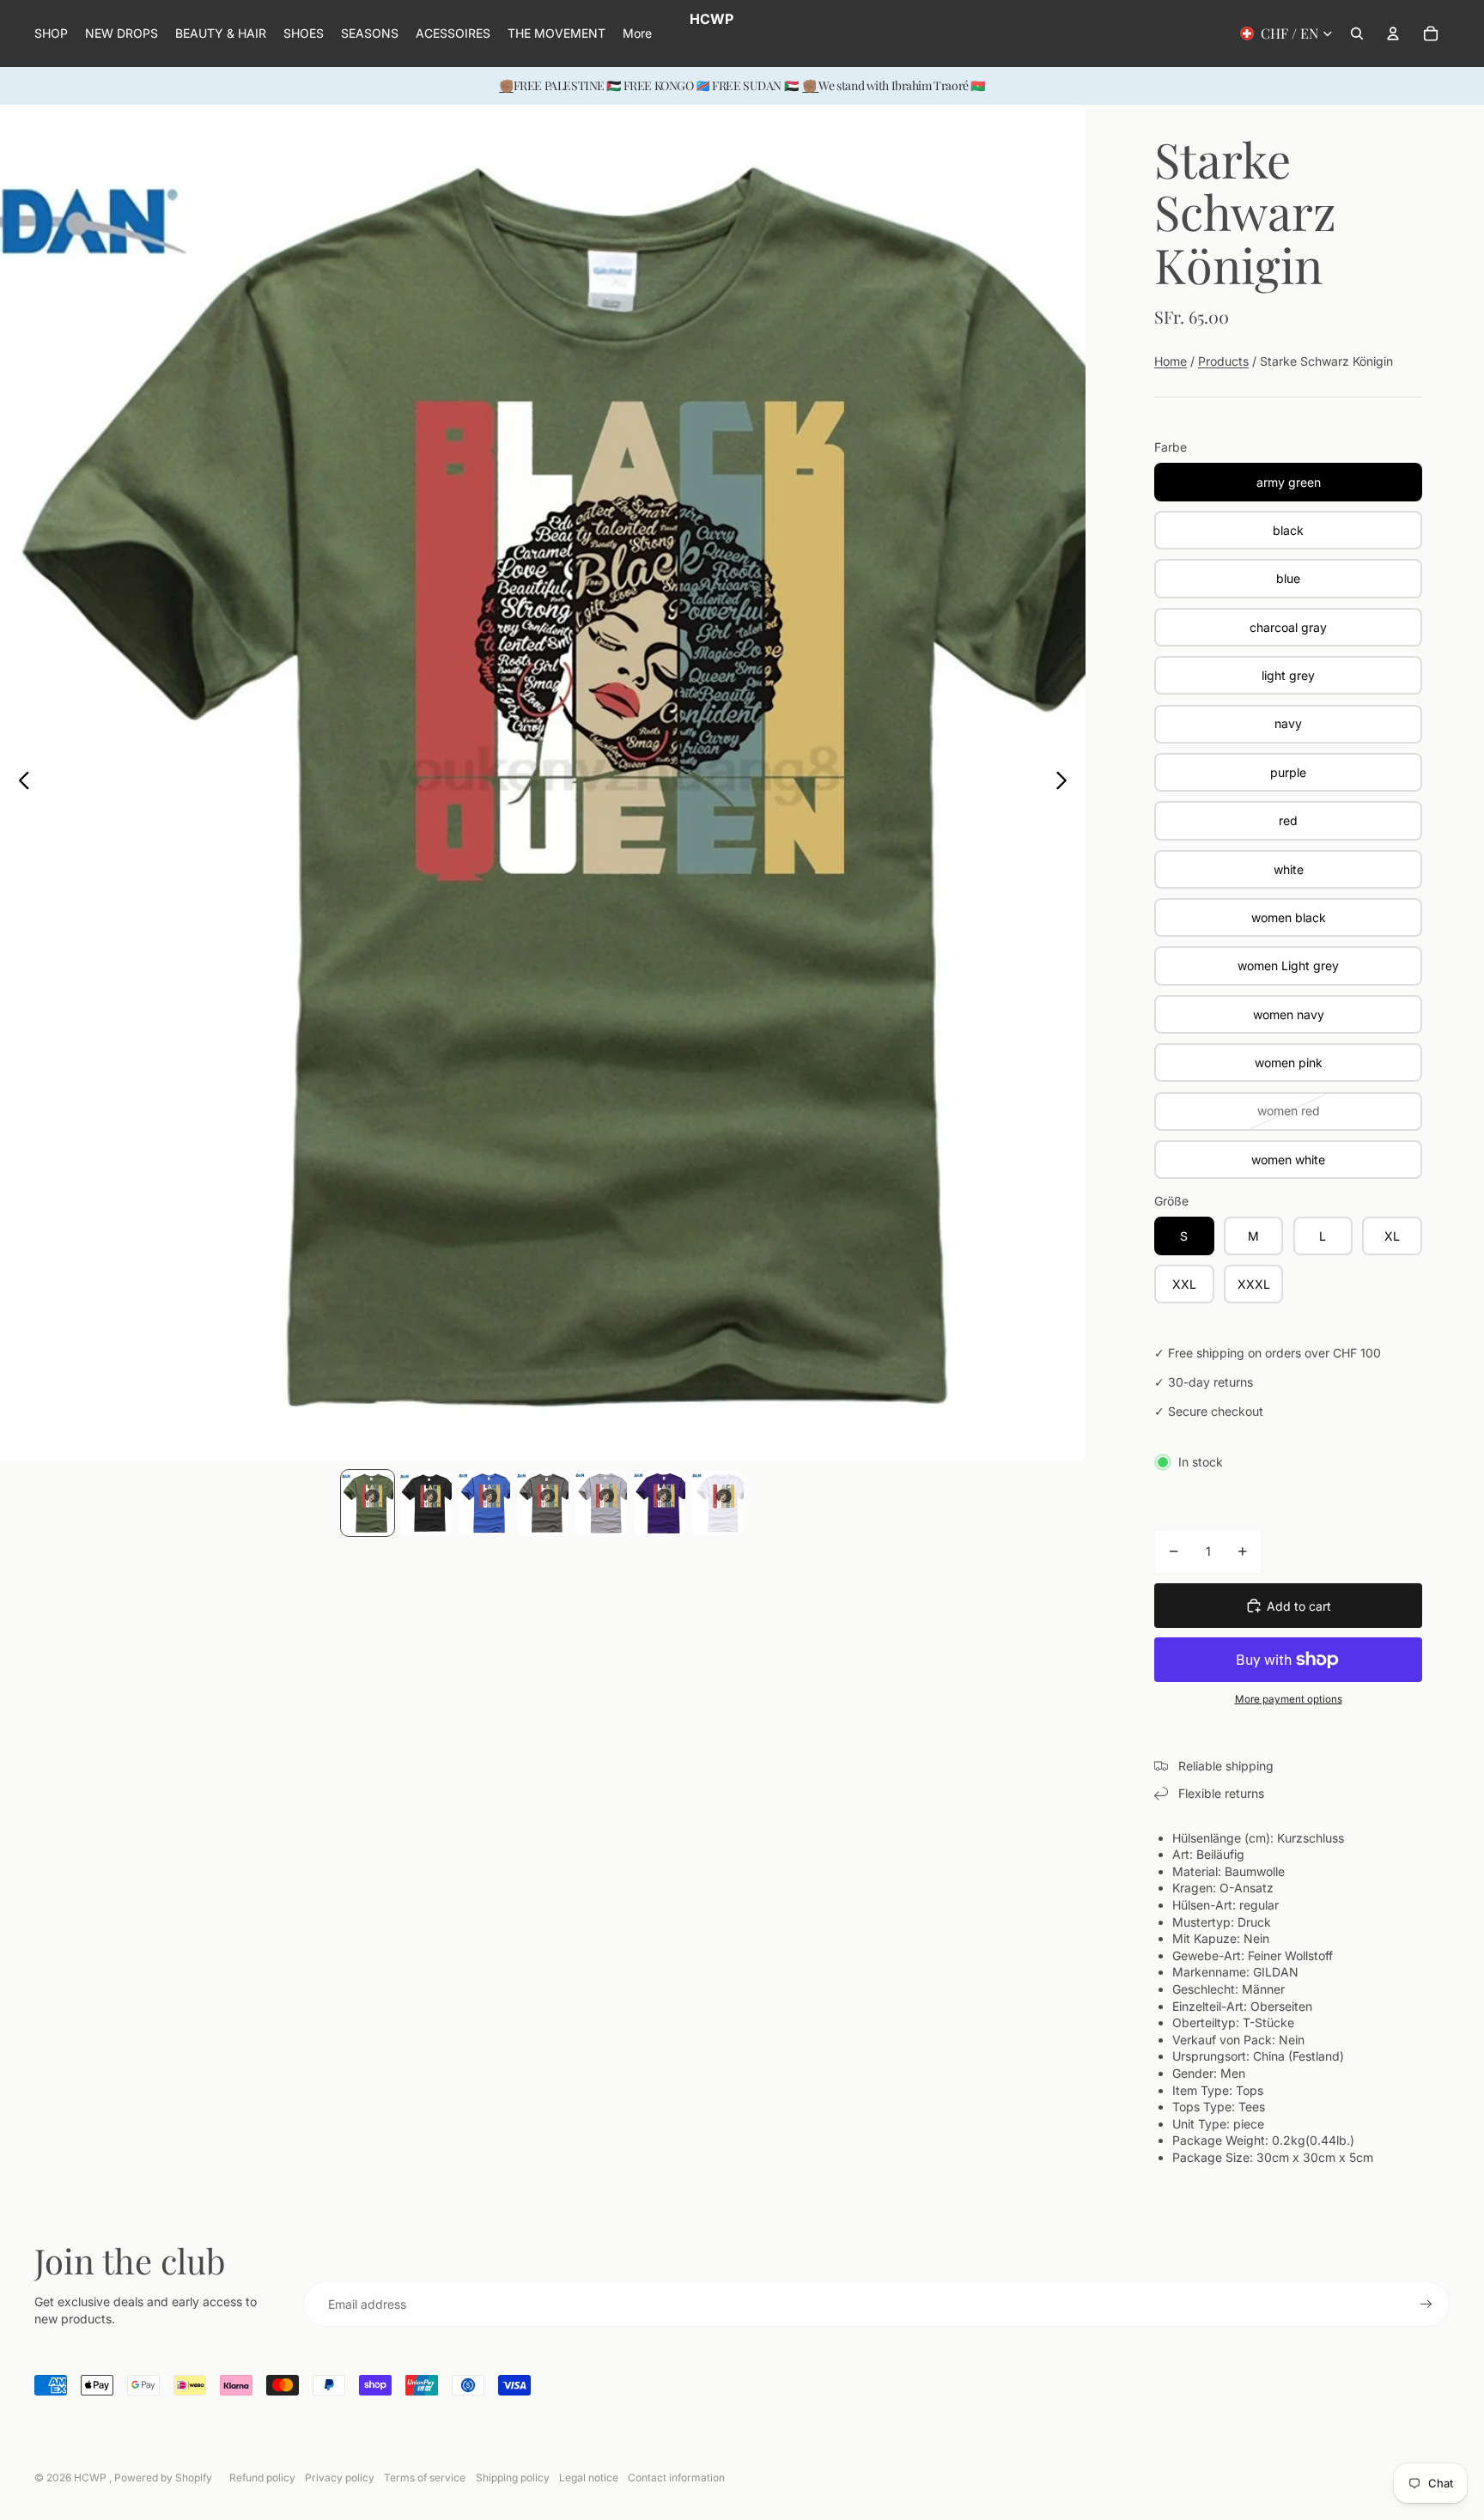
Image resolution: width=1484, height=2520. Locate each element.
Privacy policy (340, 2477)
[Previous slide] (19, 783)
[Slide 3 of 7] (484, 1503)
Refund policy (262, 2477)
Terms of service (425, 2477)
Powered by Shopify (163, 2477)
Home (1171, 361)
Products (1223, 361)
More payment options (1289, 1699)
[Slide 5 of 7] (601, 1503)
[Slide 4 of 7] (543, 1503)
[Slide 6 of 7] (660, 1503)
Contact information (676, 2477)
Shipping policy (513, 2477)
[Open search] (1357, 33)
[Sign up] (1426, 2304)
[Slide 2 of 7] (426, 1503)
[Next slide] (1066, 783)
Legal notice (589, 2477)
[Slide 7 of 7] (718, 1503)
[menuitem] (637, 33)
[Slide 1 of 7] (368, 1503)
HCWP (91, 2477)
